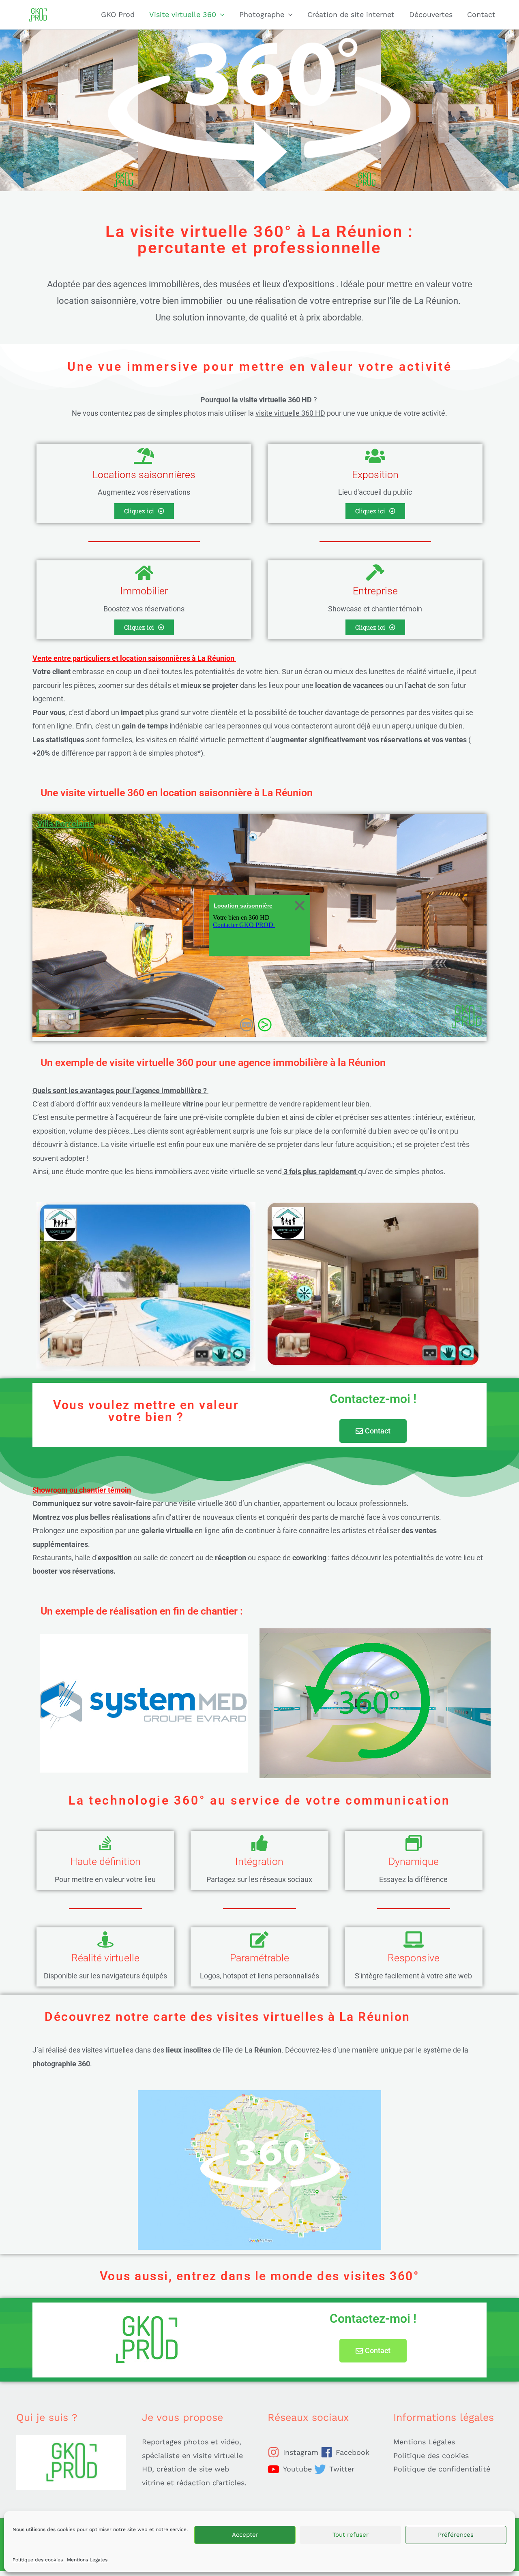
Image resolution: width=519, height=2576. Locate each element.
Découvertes (431, 14)
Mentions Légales (87, 2560)
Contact (481, 14)
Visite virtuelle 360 (183, 14)
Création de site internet (351, 14)
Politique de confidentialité (442, 2469)
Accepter (245, 2535)
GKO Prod (118, 14)
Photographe (262, 14)
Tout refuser (351, 2535)
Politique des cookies (38, 2560)
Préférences (456, 2535)
